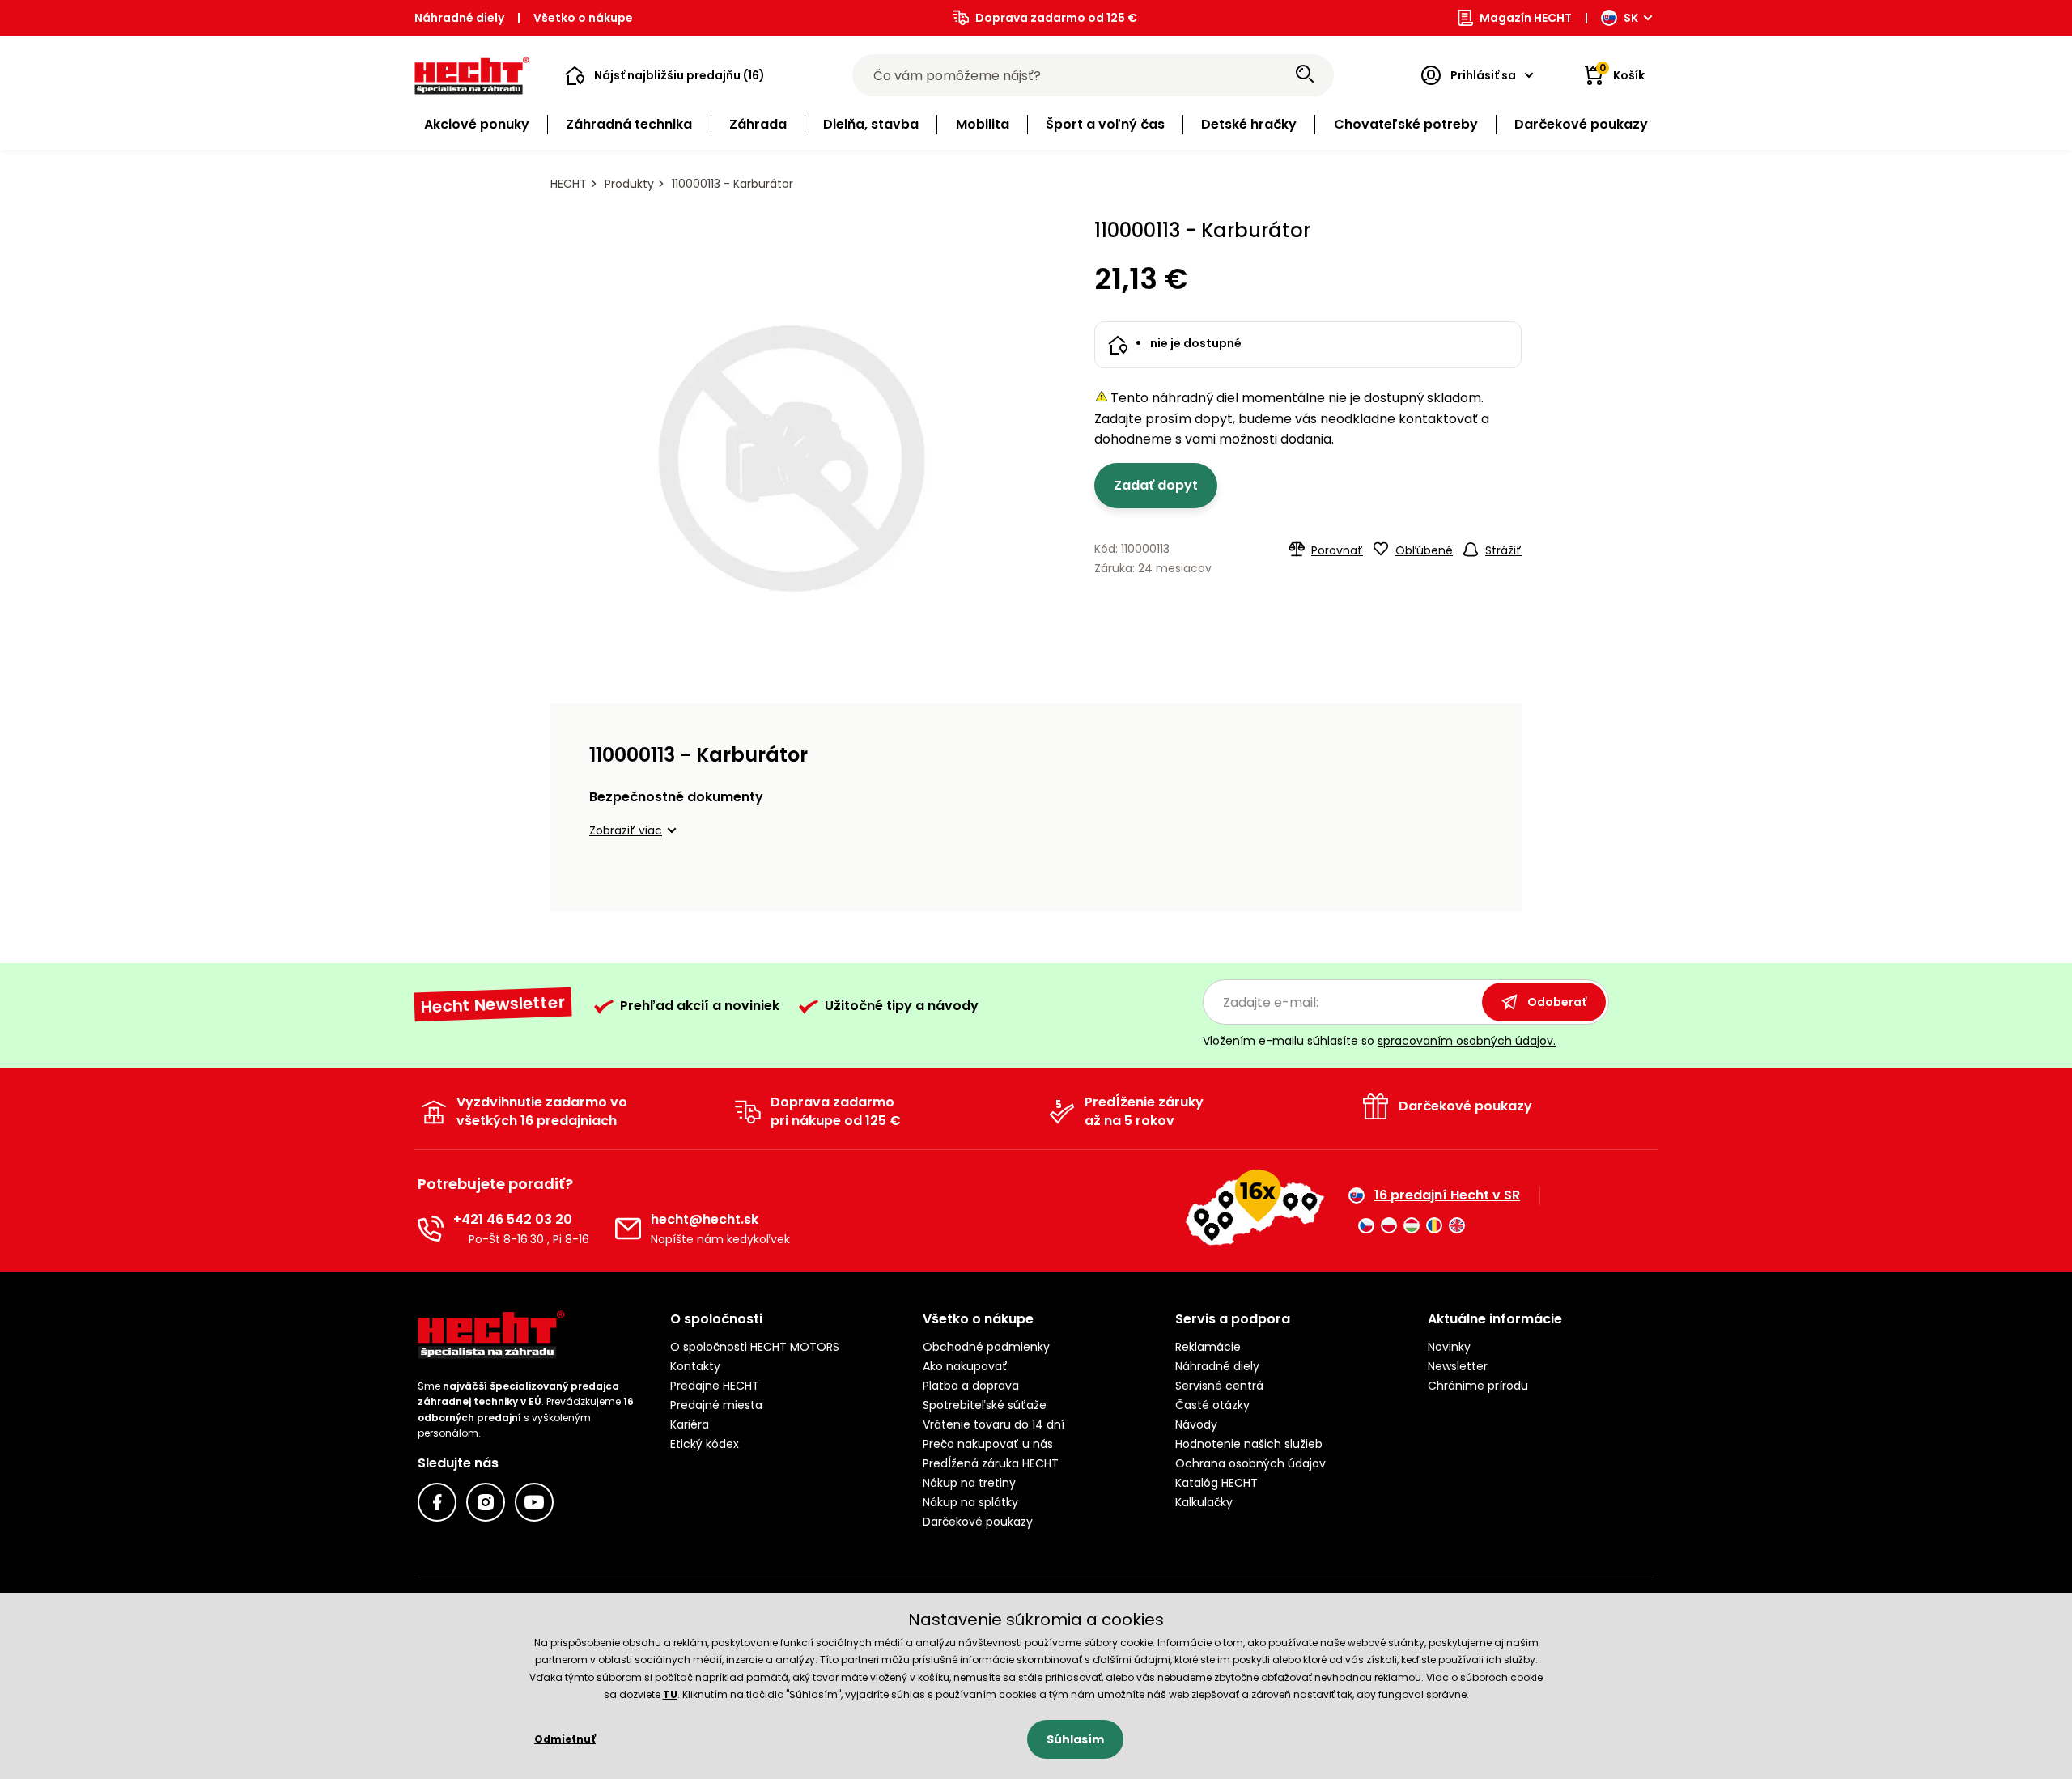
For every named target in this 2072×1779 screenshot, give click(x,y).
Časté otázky (1212, 1405)
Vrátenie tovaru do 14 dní (994, 1424)
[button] (665, 75)
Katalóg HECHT (1216, 1483)
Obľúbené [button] (1424, 550)
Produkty (629, 184)
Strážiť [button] (1503, 550)
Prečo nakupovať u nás (988, 1444)
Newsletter (1458, 1366)
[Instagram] (486, 1502)
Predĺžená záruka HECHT (991, 1463)
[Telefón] (431, 1229)
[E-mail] (628, 1229)
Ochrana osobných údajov (1250, 1463)
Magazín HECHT (1526, 18)
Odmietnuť (565, 1739)
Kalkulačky (1204, 1502)
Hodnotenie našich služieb (1249, 1444)
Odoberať (1557, 1002)
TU (670, 1694)
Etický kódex (705, 1444)
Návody (1196, 1424)
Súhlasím (1075, 1739)
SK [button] (1631, 18)
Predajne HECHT (715, 1386)
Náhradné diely (459, 18)
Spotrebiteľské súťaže (985, 1405)
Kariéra (690, 1424)
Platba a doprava (971, 1386)
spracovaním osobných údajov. (1467, 1041)
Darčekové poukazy (978, 1522)
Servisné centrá (1219, 1386)
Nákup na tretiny (969, 1483)
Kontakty (695, 1366)
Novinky (1449, 1347)
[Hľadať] (1305, 75)
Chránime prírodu (1478, 1386)
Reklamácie (1208, 1347)
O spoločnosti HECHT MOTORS (755, 1347)
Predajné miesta (716, 1405)
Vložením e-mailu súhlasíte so (1379, 1041)
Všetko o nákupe (583, 18)
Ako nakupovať (965, 1366)
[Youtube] (534, 1502)
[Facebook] (437, 1502)
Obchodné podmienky (986, 1347)
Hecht (569, 184)
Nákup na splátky (970, 1502)
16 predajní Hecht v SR (1447, 1195)
